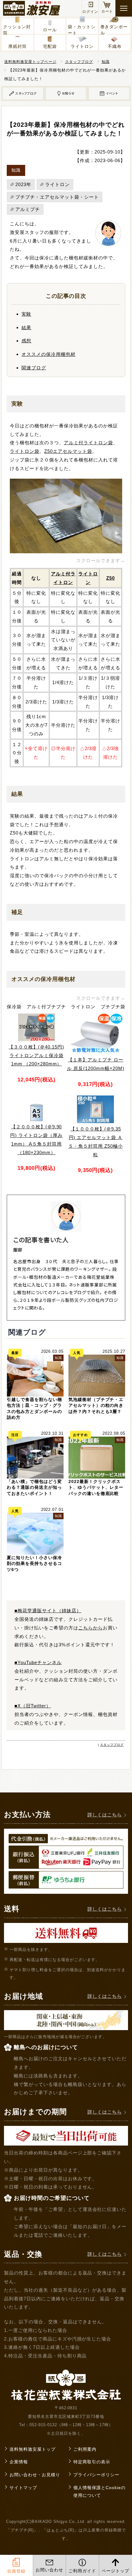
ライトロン (82, 46)
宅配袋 (50, 46)
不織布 (115, 46)
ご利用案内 (85, 2449)
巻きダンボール (114, 29)
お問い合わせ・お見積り (35, 2475)
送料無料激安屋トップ (33, 2449)
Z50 (111, 578)
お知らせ (68, 93)
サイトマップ (23, 2488)
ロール (50, 30)
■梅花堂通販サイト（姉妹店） (48, 1611)
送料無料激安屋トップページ (30, 62)
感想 (26, 341)
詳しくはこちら (105, 1815)
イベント (112, 93)
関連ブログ (34, 368)
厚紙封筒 (17, 46)
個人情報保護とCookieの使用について (99, 2492)
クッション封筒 (17, 29)
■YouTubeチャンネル (38, 1662)
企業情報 (19, 2462)
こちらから (91, 1628)
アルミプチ (28, 209)
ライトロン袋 (25, 451)
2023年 (23, 184)
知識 (106, 62)
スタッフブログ (79, 62)
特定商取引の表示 (92, 2462)
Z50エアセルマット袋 (68, 451)
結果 (26, 327)
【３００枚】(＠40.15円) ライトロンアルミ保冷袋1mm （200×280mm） (36, 1055)
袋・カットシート (82, 29)
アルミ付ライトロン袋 (88, 443)
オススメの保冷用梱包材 (49, 354)
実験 (26, 314)
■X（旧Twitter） (33, 1706)
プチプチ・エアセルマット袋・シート (57, 197)
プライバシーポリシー (96, 2475)
